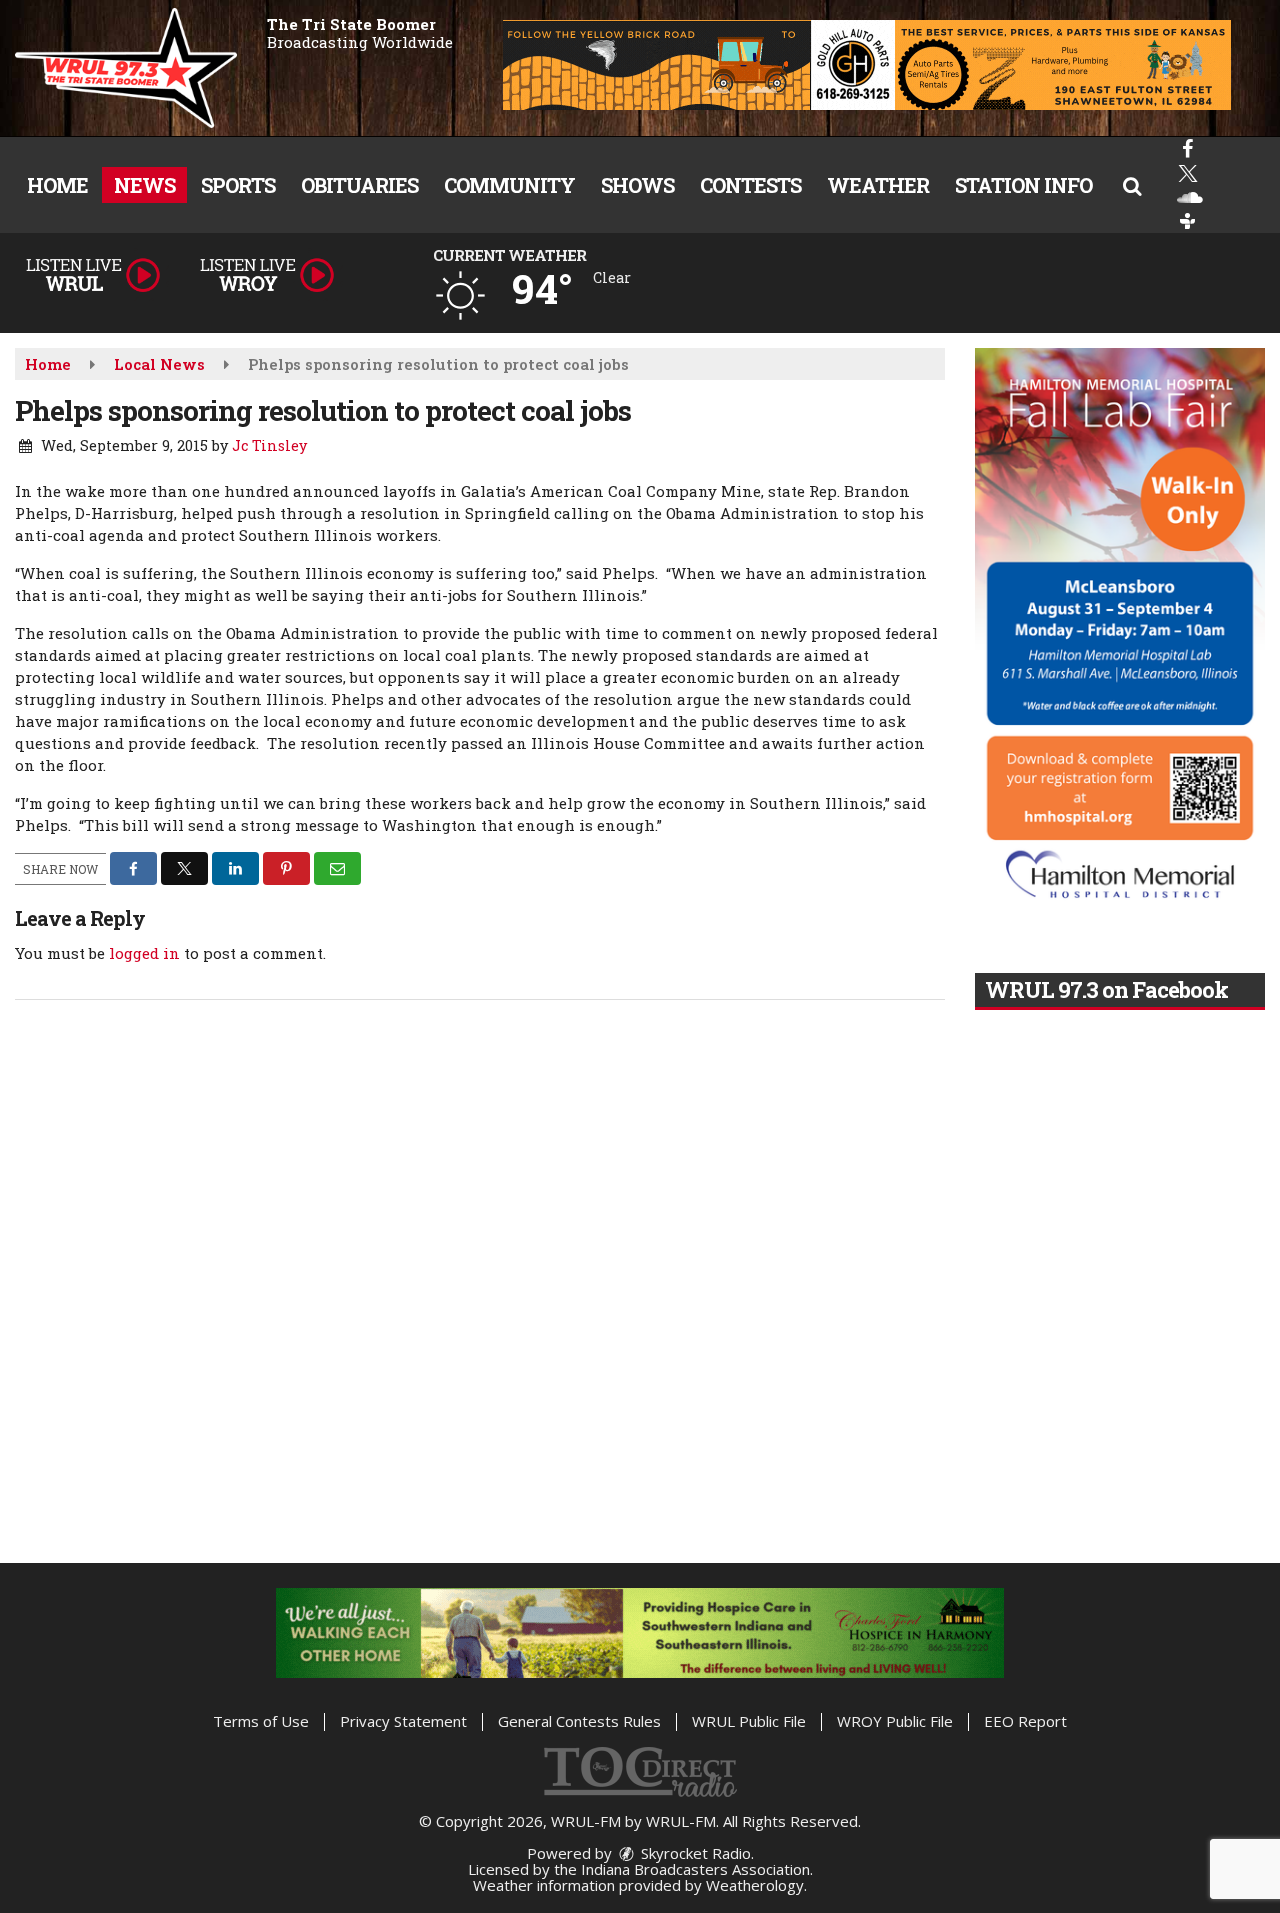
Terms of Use (261, 1721)
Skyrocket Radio (694, 1853)
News (144, 185)
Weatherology (755, 1885)
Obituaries (359, 185)
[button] (1132, 185)
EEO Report (1025, 1721)
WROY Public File (895, 1721)
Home (57, 185)
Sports (238, 185)
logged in (144, 953)
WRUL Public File (749, 1721)
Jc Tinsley (269, 445)
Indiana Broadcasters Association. (697, 1869)
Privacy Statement (403, 1721)
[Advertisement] (867, 65)
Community (509, 185)
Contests (750, 185)
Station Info (1023, 185)
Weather (878, 185)
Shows (637, 185)
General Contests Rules (579, 1721)
